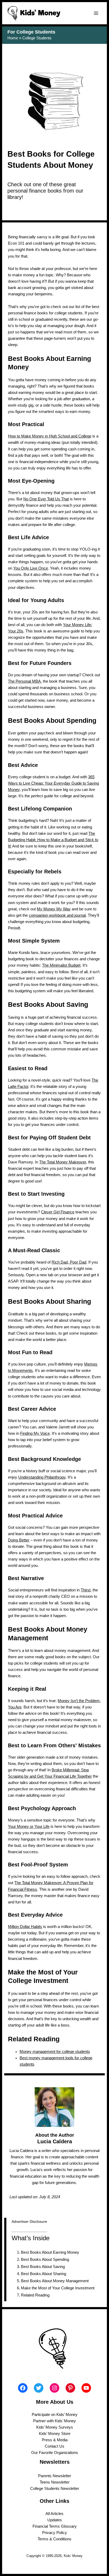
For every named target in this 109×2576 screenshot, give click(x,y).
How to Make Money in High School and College (50, 436)
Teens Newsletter (55, 2482)
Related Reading (35, 2295)
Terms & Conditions (54, 2539)
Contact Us (54, 2446)
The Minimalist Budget (61, 965)
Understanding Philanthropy (42, 1477)
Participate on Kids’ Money (55, 2415)
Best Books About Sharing (44, 2274)
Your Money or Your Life (29, 1827)
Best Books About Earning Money (50, 2252)
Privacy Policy (54, 2533)
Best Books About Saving (43, 2267)
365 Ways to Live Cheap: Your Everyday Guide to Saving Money (53, 783)
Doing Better (19, 1540)
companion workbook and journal (57, 915)
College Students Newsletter (55, 2489)
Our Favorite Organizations (55, 2453)
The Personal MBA (24, 681)
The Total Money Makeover (63, 1162)
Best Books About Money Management (55, 2281)
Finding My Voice (35, 1433)
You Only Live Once (31, 568)
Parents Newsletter (55, 2476)
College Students (37, 38)
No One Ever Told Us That (46, 499)
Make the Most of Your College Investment (58, 2288)
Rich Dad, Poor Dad (69, 1262)
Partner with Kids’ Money (54, 2421)
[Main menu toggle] (96, 13)
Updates (55, 2520)
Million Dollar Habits (25, 1927)
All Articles (54, 2514)
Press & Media (55, 2440)
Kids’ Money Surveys (55, 2427)
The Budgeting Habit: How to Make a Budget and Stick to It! (53, 840)
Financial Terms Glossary (55, 2526)
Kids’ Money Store (55, 2434)
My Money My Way (54, 909)
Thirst (86, 1590)
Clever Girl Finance (58, 1212)
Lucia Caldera (55, 2141)
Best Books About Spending (45, 2260)
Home (13, 38)
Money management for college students (55, 2052)
